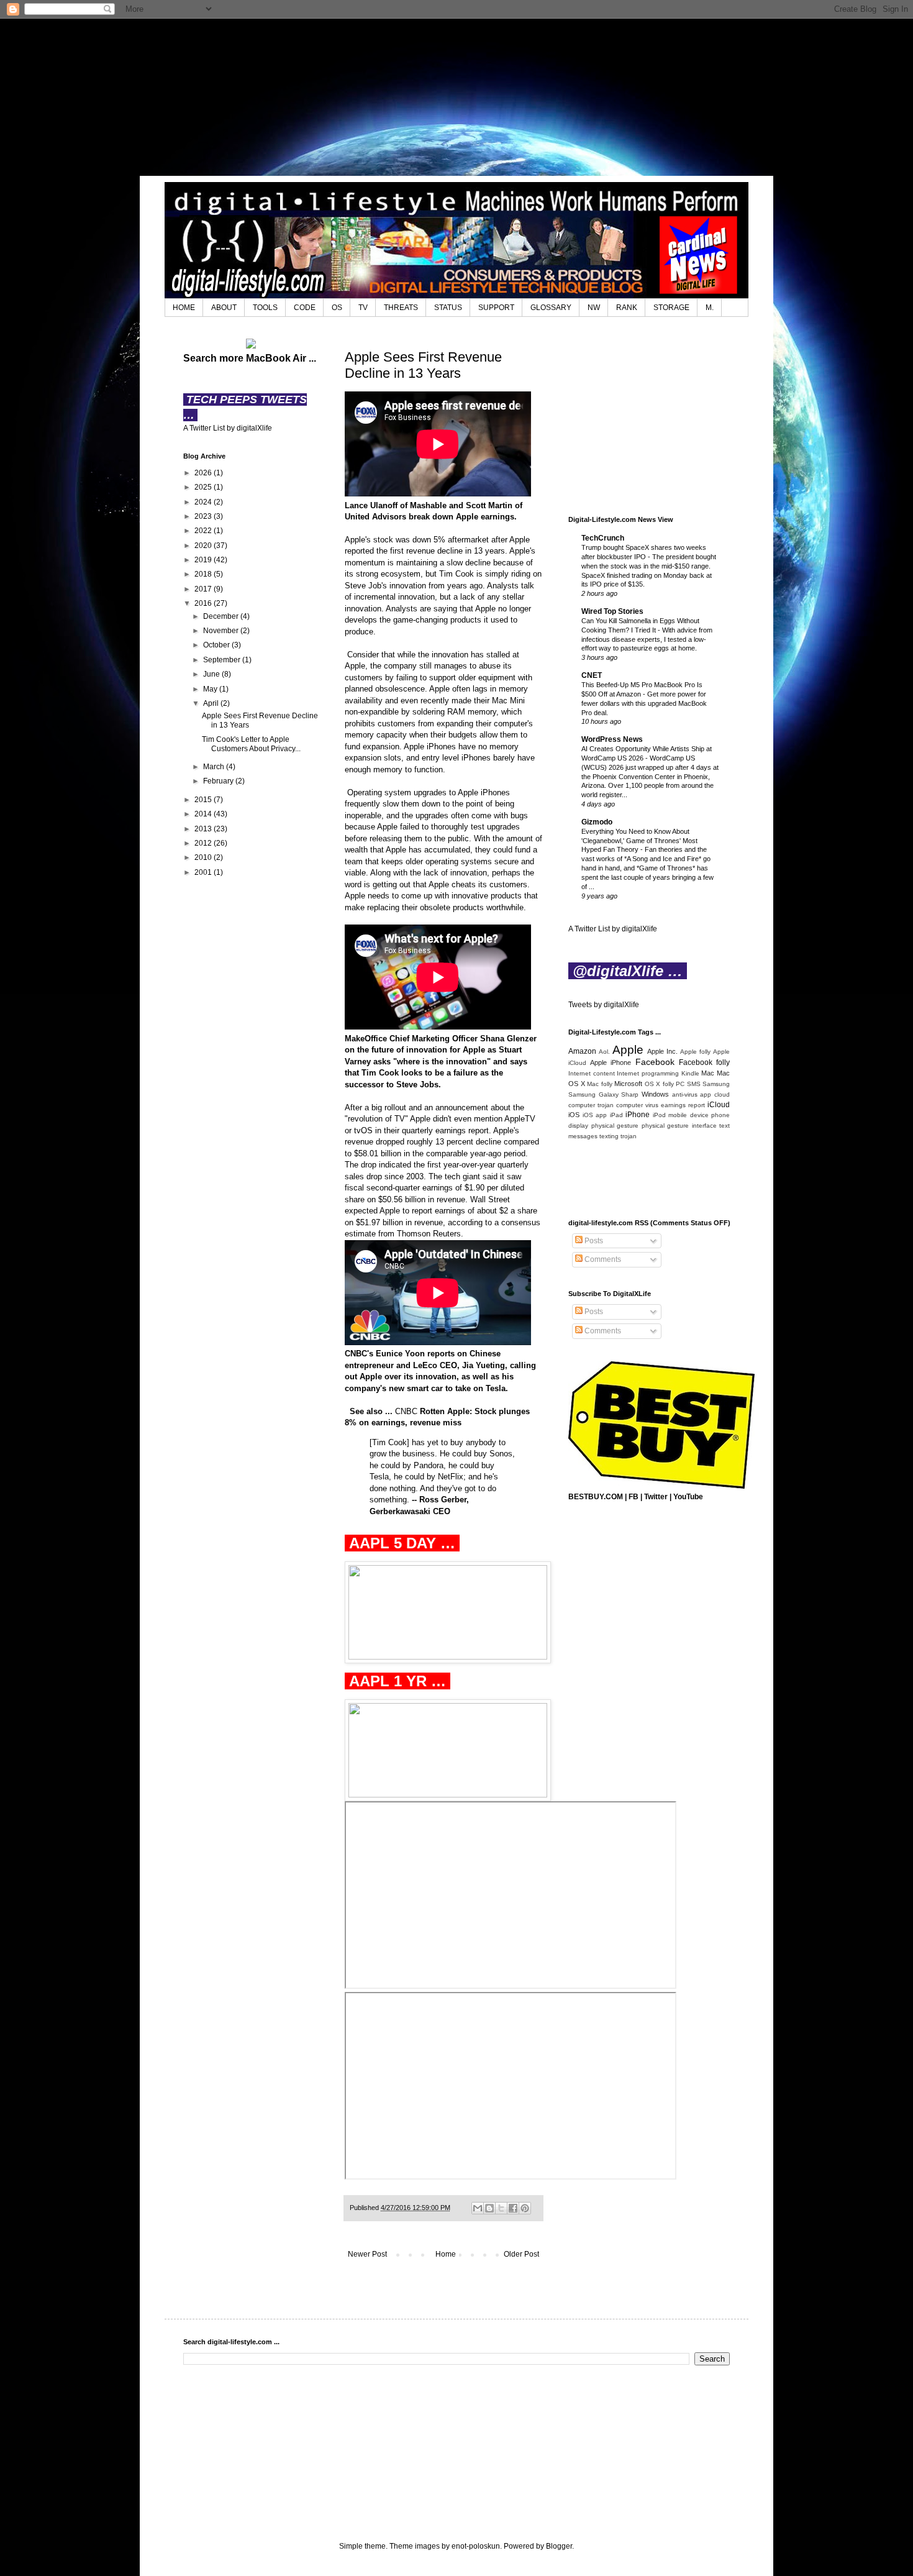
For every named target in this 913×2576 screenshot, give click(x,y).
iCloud (719, 1105)
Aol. (604, 1052)
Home (446, 2254)
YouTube (688, 1497)
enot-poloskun (476, 2546)
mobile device (688, 1115)
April (212, 703)
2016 (204, 603)
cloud (722, 1094)
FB (634, 1497)
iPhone (638, 1115)
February (219, 781)
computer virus (637, 1105)
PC (680, 1084)
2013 (204, 829)
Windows (655, 1094)
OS (337, 308)
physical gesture (615, 1126)
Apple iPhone (611, 1062)
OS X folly (659, 1084)
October (217, 645)
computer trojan (591, 1105)
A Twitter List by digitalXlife (228, 428)
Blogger (559, 2546)
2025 (204, 487)
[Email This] (478, 2208)
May (211, 689)
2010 (204, 857)
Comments (602, 1259)
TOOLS (265, 308)
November (222, 631)
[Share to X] (501, 2208)
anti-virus (685, 1094)
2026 (204, 473)
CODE (305, 308)
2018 (204, 574)
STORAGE (671, 308)
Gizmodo (597, 822)
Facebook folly (704, 1062)
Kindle (690, 1073)
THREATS (401, 308)
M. (710, 308)
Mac (708, 1073)
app (706, 1094)
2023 (204, 516)
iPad (616, 1115)
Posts (593, 1241)
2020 (204, 546)
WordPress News (612, 739)
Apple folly (695, 1052)
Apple (628, 1050)
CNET (592, 675)
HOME (184, 308)
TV (363, 308)
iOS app (595, 1115)
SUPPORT (496, 308)
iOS (574, 1115)
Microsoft (628, 1084)
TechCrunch (603, 538)
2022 (204, 531)
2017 (204, 589)
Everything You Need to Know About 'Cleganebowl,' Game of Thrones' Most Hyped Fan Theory (639, 841)
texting (609, 1136)
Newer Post (367, 2254)
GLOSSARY (551, 308)
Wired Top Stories (612, 611)
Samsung (716, 1084)
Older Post (521, 2254)
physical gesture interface (679, 1126)
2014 (204, 814)
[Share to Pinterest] (525, 2208)
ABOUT (224, 308)
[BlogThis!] (489, 2208)
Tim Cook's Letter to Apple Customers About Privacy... (251, 744)
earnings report (683, 1105)
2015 (204, 800)
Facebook (655, 1062)
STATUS (448, 308)
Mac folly (600, 1084)
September (223, 660)
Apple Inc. (662, 1051)
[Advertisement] (457, 96)
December (222, 616)
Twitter (656, 1497)
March (215, 767)
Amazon (582, 1051)
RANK (627, 308)
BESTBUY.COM (596, 1497)
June (212, 674)
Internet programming (648, 1073)
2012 (204, 843)
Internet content (592, 1073)
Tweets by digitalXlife (604, 1005)
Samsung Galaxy (593, 1094)
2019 (204, 560)
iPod (659, 1115)
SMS (694, 1084)
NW (594, 308)
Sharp (630, 1094)
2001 (204, 872)
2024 (204, 502)
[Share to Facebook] (513, 2208)
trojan (629, 1136)
